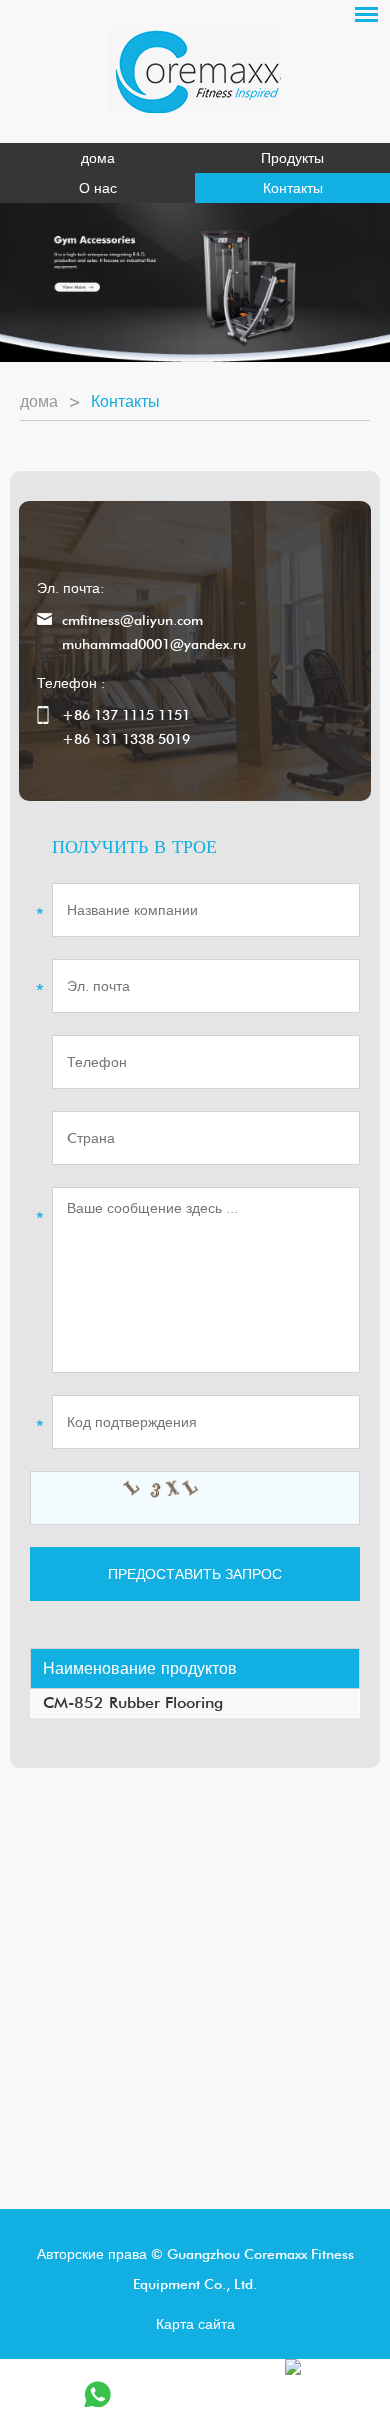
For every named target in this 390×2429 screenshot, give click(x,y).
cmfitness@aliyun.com (132, 620)
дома (98, 158)
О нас (98, 188)
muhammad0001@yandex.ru (154, 644)
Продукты (292, 158)
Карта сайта (195, 2324)
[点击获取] (195, 1498)
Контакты (293, 188)
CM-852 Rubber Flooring (133, 1702)
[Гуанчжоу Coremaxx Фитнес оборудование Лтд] (195, 71)
